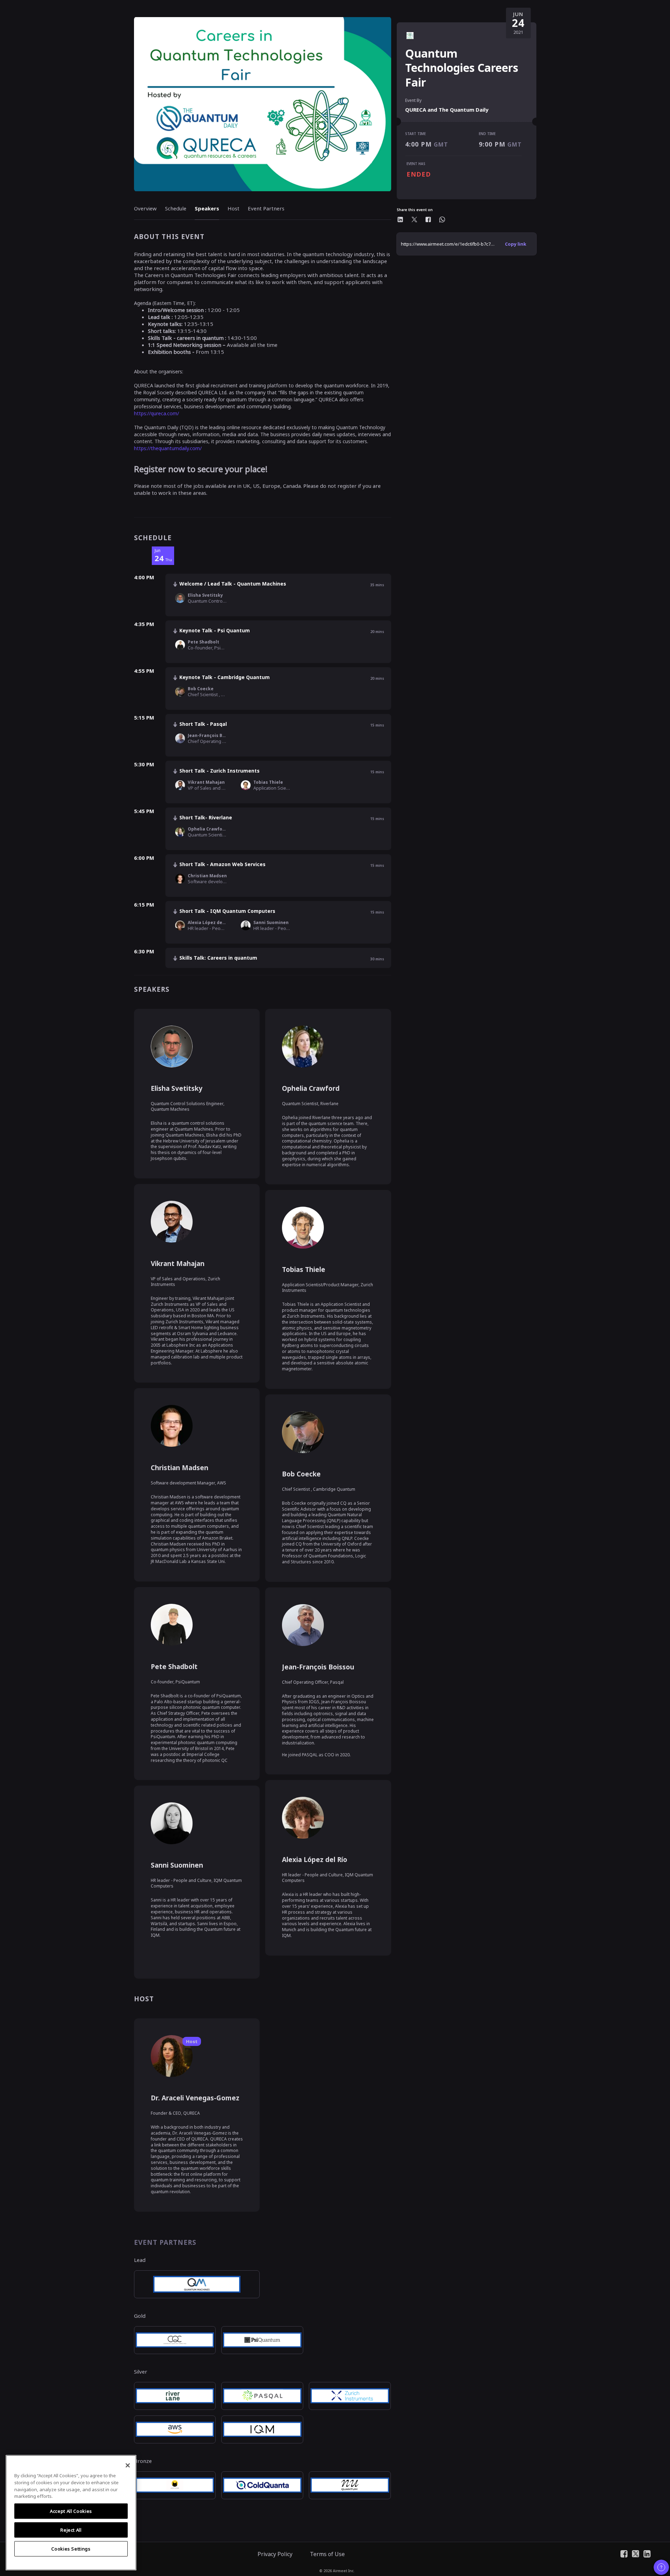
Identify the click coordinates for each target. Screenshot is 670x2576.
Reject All (71, 2530)
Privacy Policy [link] (275, 2554)
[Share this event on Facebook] (428, 219)
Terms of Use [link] (327, 2554)
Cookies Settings (71, 2549)
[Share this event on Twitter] (414, 219)
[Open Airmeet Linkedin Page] (647, 2553)
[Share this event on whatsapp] (442, 219)
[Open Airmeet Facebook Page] (624, 2553)
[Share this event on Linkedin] (400, 219)
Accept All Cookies (71, 2511)
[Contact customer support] (661, 2567)
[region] (71, 2513)
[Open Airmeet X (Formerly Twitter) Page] (636, 2553)
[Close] (128, 2465)
